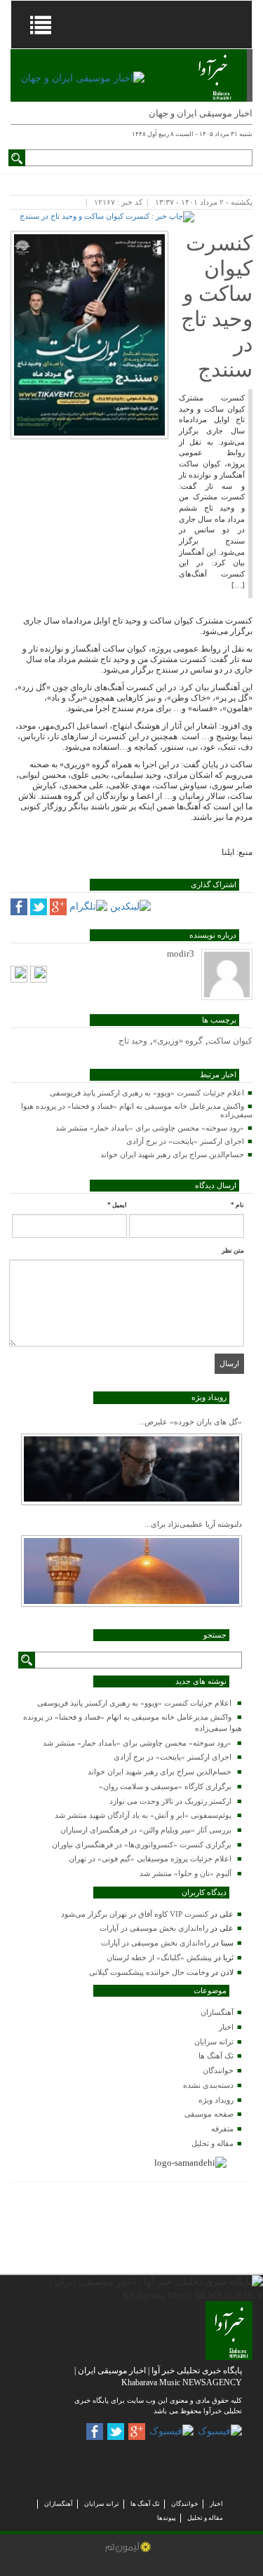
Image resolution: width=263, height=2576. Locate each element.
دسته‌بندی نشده (208, 2085)
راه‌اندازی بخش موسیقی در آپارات (154, 1928)
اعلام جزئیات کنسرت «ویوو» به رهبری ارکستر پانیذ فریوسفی (147, 1093)
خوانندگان (218, 2070)
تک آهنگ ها (216, 2056)
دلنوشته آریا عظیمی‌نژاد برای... (193, 1524)
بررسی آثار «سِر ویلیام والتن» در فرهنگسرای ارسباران (146, 1830)
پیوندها (167, 2518)
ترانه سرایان (214, 2042)
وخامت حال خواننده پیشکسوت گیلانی (149, 1972)
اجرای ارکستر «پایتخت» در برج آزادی (185, 1141)
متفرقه (222, 2129)
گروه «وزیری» (178, 1041)
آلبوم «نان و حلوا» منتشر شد (186, 1873)
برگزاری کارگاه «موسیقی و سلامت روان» (165, 1786)
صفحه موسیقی (209, 2114)
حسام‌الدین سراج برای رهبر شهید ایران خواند (172, 1154)
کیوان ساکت (230, 1041)
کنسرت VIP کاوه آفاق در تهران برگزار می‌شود (135, 1914)
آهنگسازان (217, 2012)
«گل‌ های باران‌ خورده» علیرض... (190, 1422)
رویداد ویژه (216, 2100)
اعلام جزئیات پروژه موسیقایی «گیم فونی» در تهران (150, 1859)
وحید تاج (133, 1041)
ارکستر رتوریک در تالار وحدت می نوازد (170, 1801)
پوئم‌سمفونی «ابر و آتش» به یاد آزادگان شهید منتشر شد (143, 1815)
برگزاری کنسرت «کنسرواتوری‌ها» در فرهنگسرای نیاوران (142, 1845)
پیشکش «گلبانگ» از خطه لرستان (159, 1957)
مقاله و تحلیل (213, 2143)
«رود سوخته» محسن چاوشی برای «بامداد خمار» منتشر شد (150, 1128)
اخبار (226, 2027)
